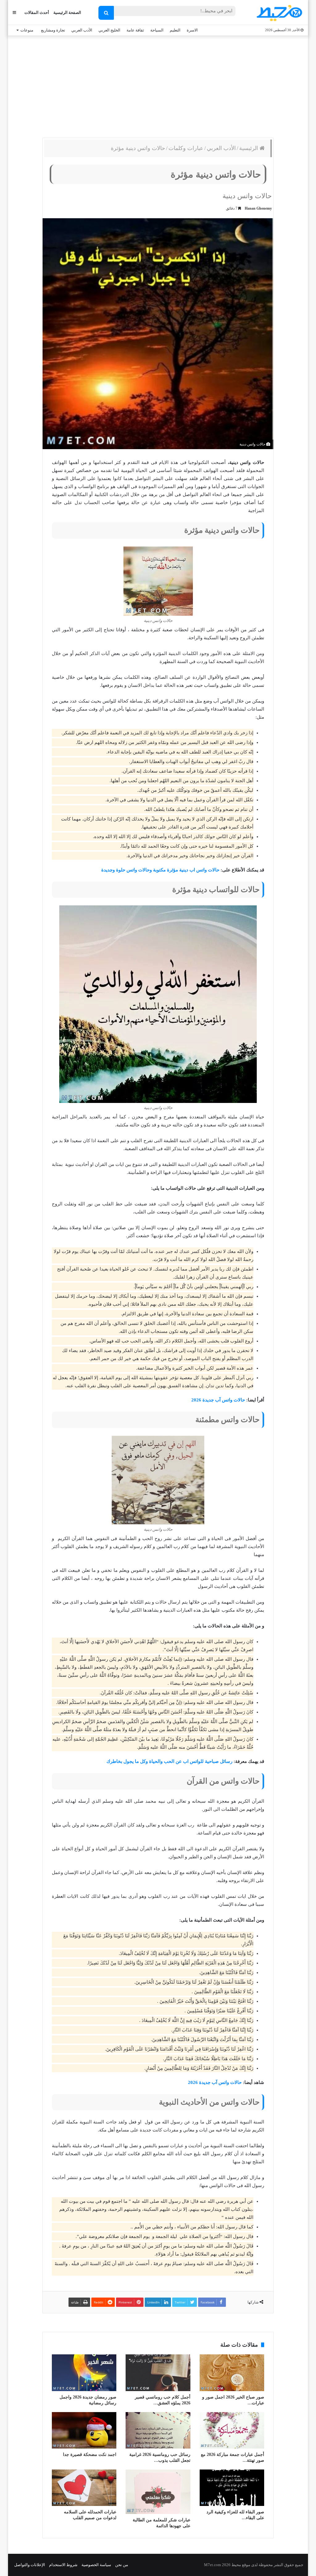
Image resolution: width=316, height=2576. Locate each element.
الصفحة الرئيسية (67, 13)
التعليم (175, 30)
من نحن (122, 2565)
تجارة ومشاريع (53, 30)
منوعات (27, 30)
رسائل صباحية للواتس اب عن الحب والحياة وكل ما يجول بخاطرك (169, 1761)
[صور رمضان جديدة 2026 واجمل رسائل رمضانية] (84, 2373)
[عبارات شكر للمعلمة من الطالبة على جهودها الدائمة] (158, 2492)
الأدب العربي (82, 30)
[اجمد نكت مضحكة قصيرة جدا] (84, 2430)
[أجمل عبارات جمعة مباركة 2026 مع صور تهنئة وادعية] (232, 2430)
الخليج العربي (109, 30)
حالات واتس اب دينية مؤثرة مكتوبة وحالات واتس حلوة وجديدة (160, 870)
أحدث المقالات (37, 13)
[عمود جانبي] (14, 13)
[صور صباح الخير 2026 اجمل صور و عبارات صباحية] (232, 2373)
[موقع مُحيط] (279, 13)
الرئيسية (249, 148)
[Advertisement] (158, 85)
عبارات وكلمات (186, 148)
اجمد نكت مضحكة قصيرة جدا (90, 2455)
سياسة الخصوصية (96, 2565)
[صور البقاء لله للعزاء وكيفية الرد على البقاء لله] (232, 2488)
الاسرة (192, 30)
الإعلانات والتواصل (30, 2565)
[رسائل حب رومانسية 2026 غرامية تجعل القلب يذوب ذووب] (158, 2430)
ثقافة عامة (135, 30)
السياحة (157, 30)
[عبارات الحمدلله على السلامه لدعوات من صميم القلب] (84, 2488)
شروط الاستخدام (63, 2565)
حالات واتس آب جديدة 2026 (218, 1400)
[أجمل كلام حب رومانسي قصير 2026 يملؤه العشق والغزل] (158, 2373)
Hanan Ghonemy (258, 208)
